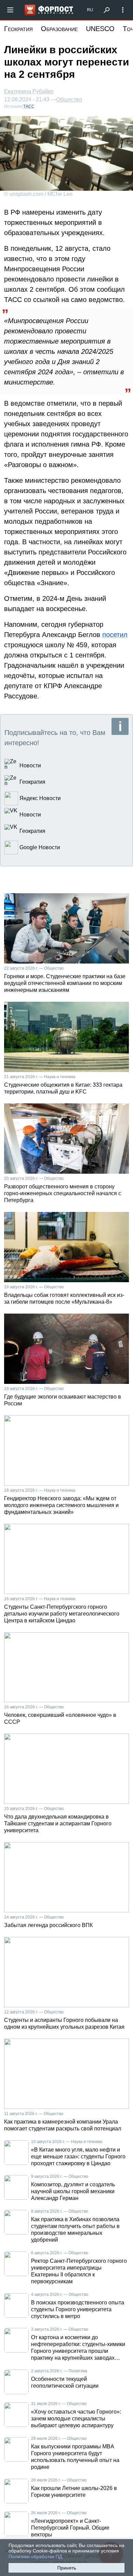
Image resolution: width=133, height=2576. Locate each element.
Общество (69, 100)
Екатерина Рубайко (29, 91)
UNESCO (100, 29)
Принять (67, 2568)
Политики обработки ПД (35, 2557)
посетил (115, 635)
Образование (59, 29)
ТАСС (29, 106)
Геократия (18, 29)
